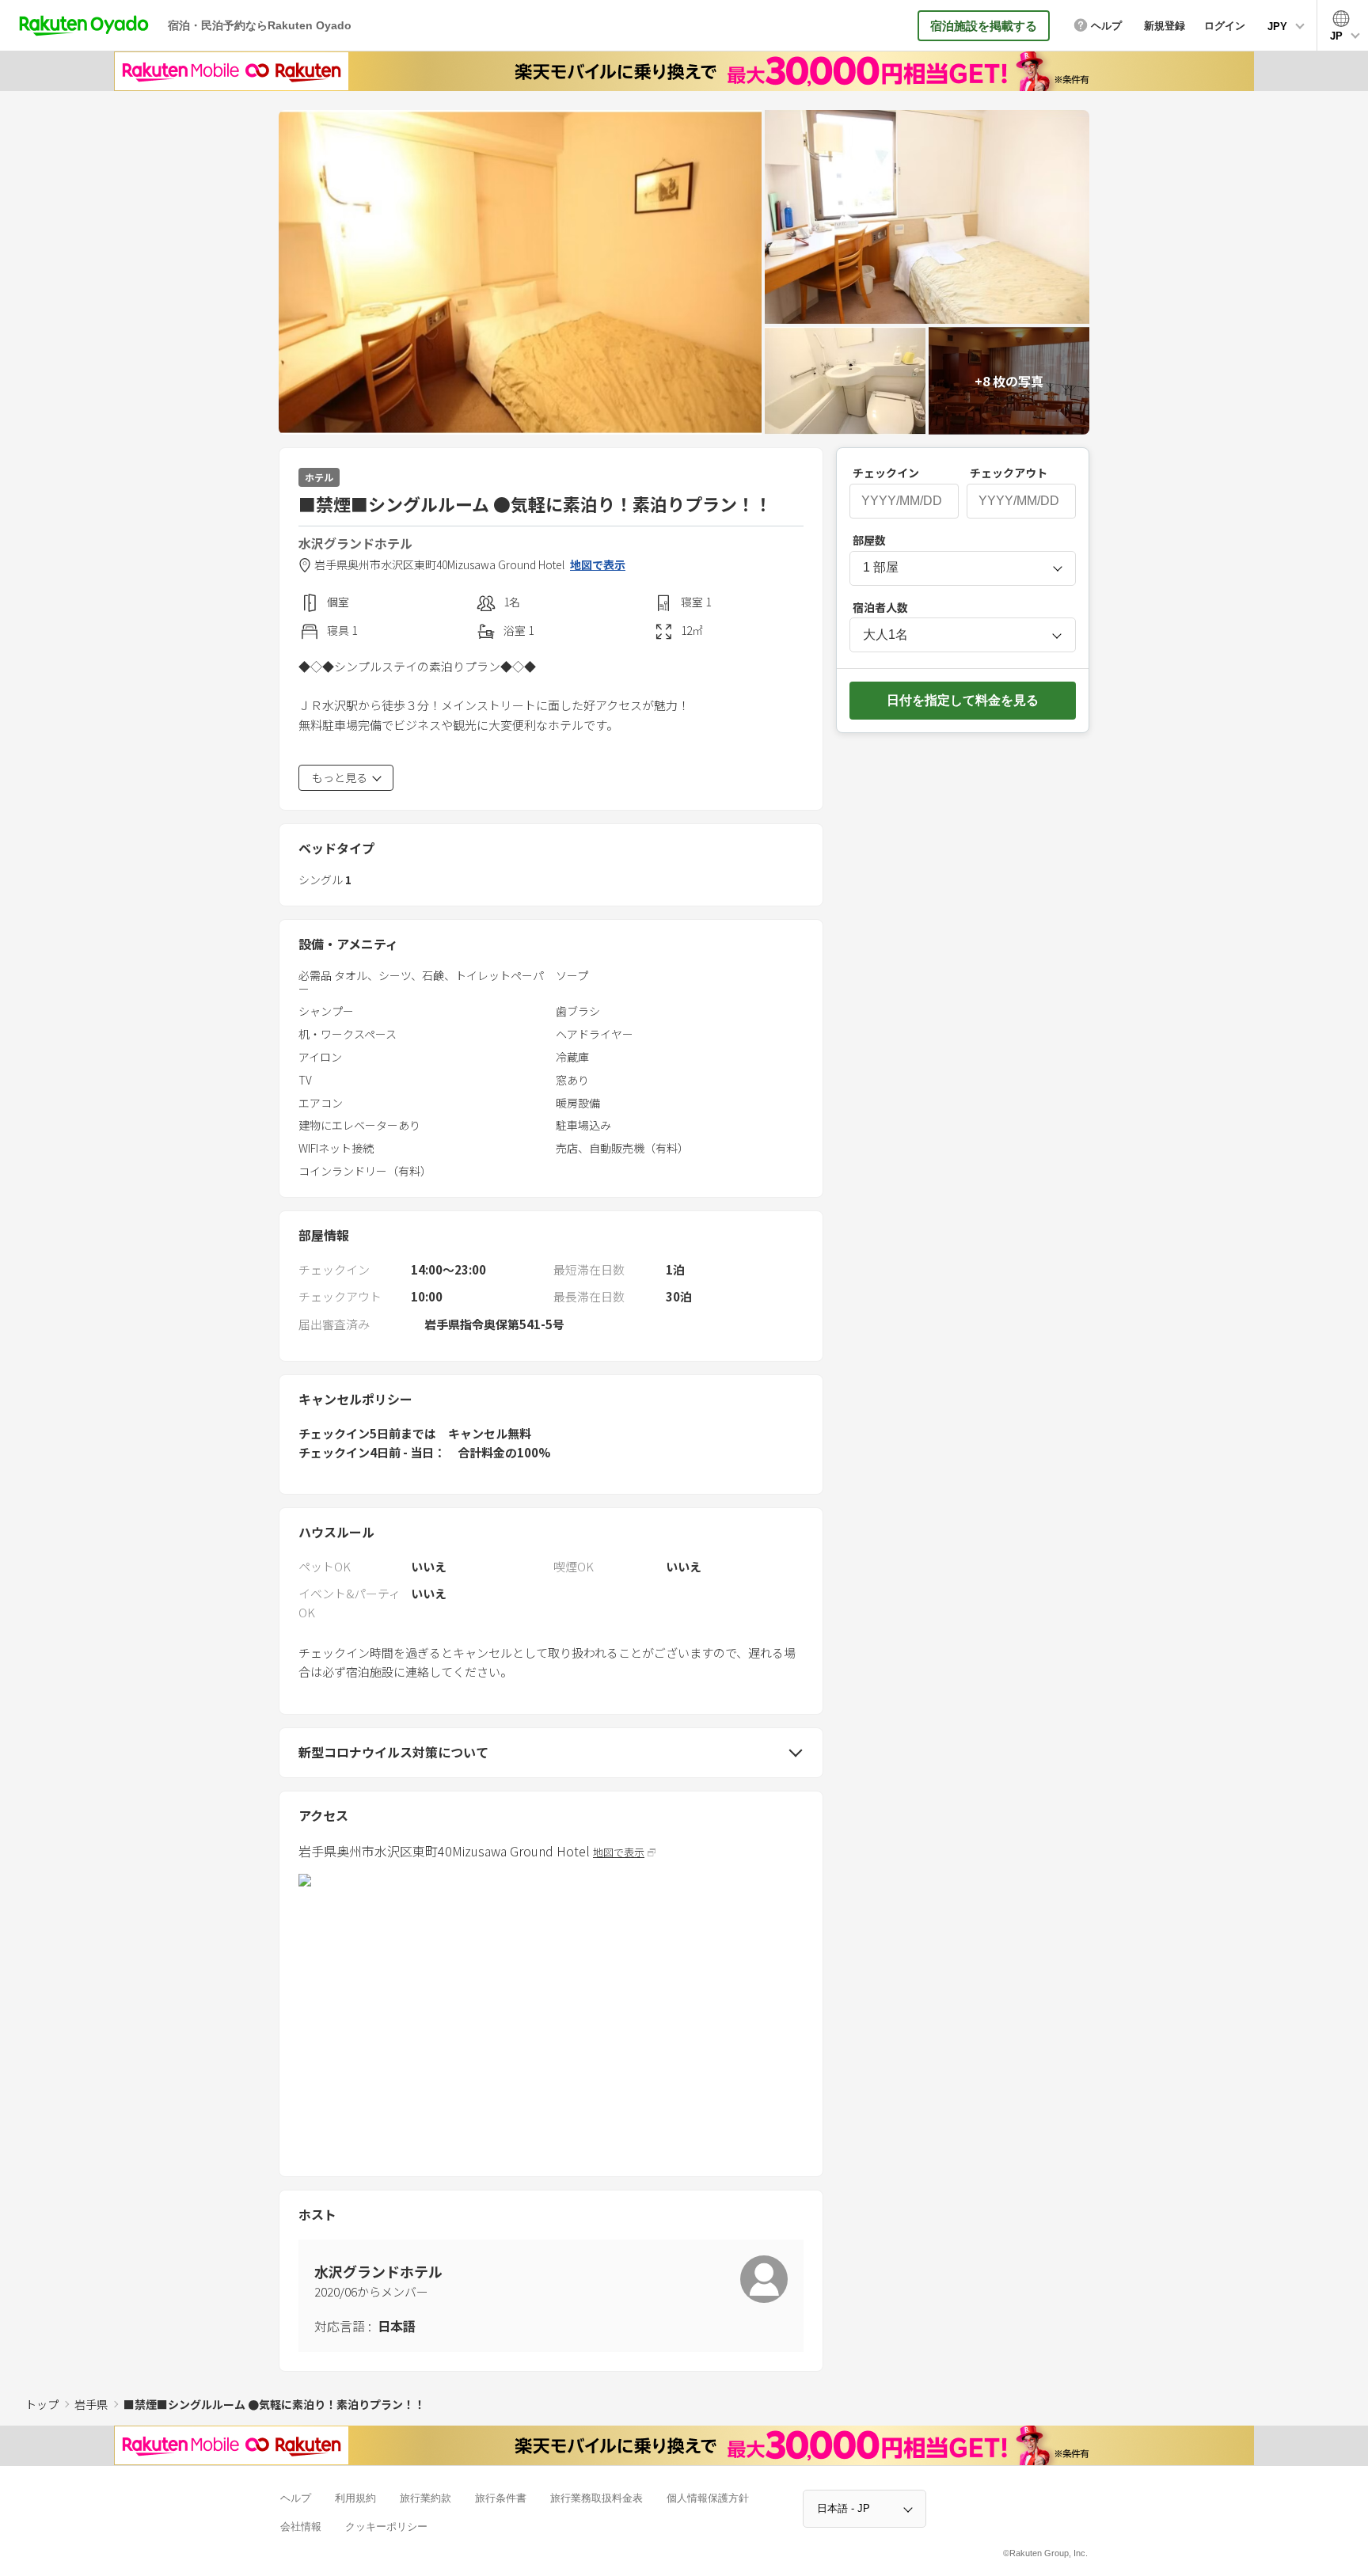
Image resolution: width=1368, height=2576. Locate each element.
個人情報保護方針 (708, 2498)
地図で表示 (598, 565)
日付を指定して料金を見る (963, 700)
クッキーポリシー (386, 2527)
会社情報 (301, 2527)
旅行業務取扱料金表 (597, 2498)
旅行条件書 (501, 2498)
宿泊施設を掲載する (984, 26)
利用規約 (355, 2498)
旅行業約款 (426, 2498)
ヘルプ (296, 2498)
